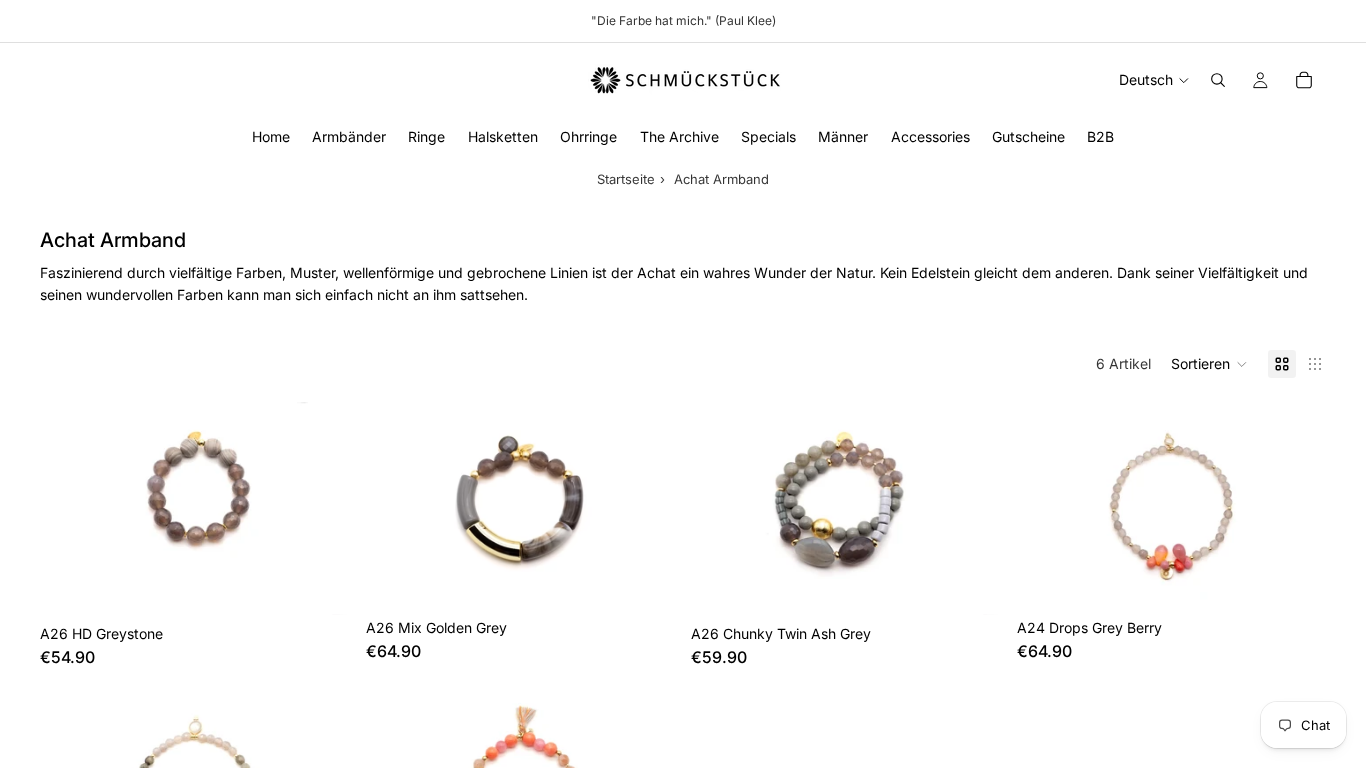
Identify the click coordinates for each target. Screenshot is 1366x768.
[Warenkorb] (1304, 80)
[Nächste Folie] (1296, 506)
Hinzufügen (336, 583)
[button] (1209, 364)
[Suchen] (1218, 80)
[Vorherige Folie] (1047, 506)
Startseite (626, 179)
